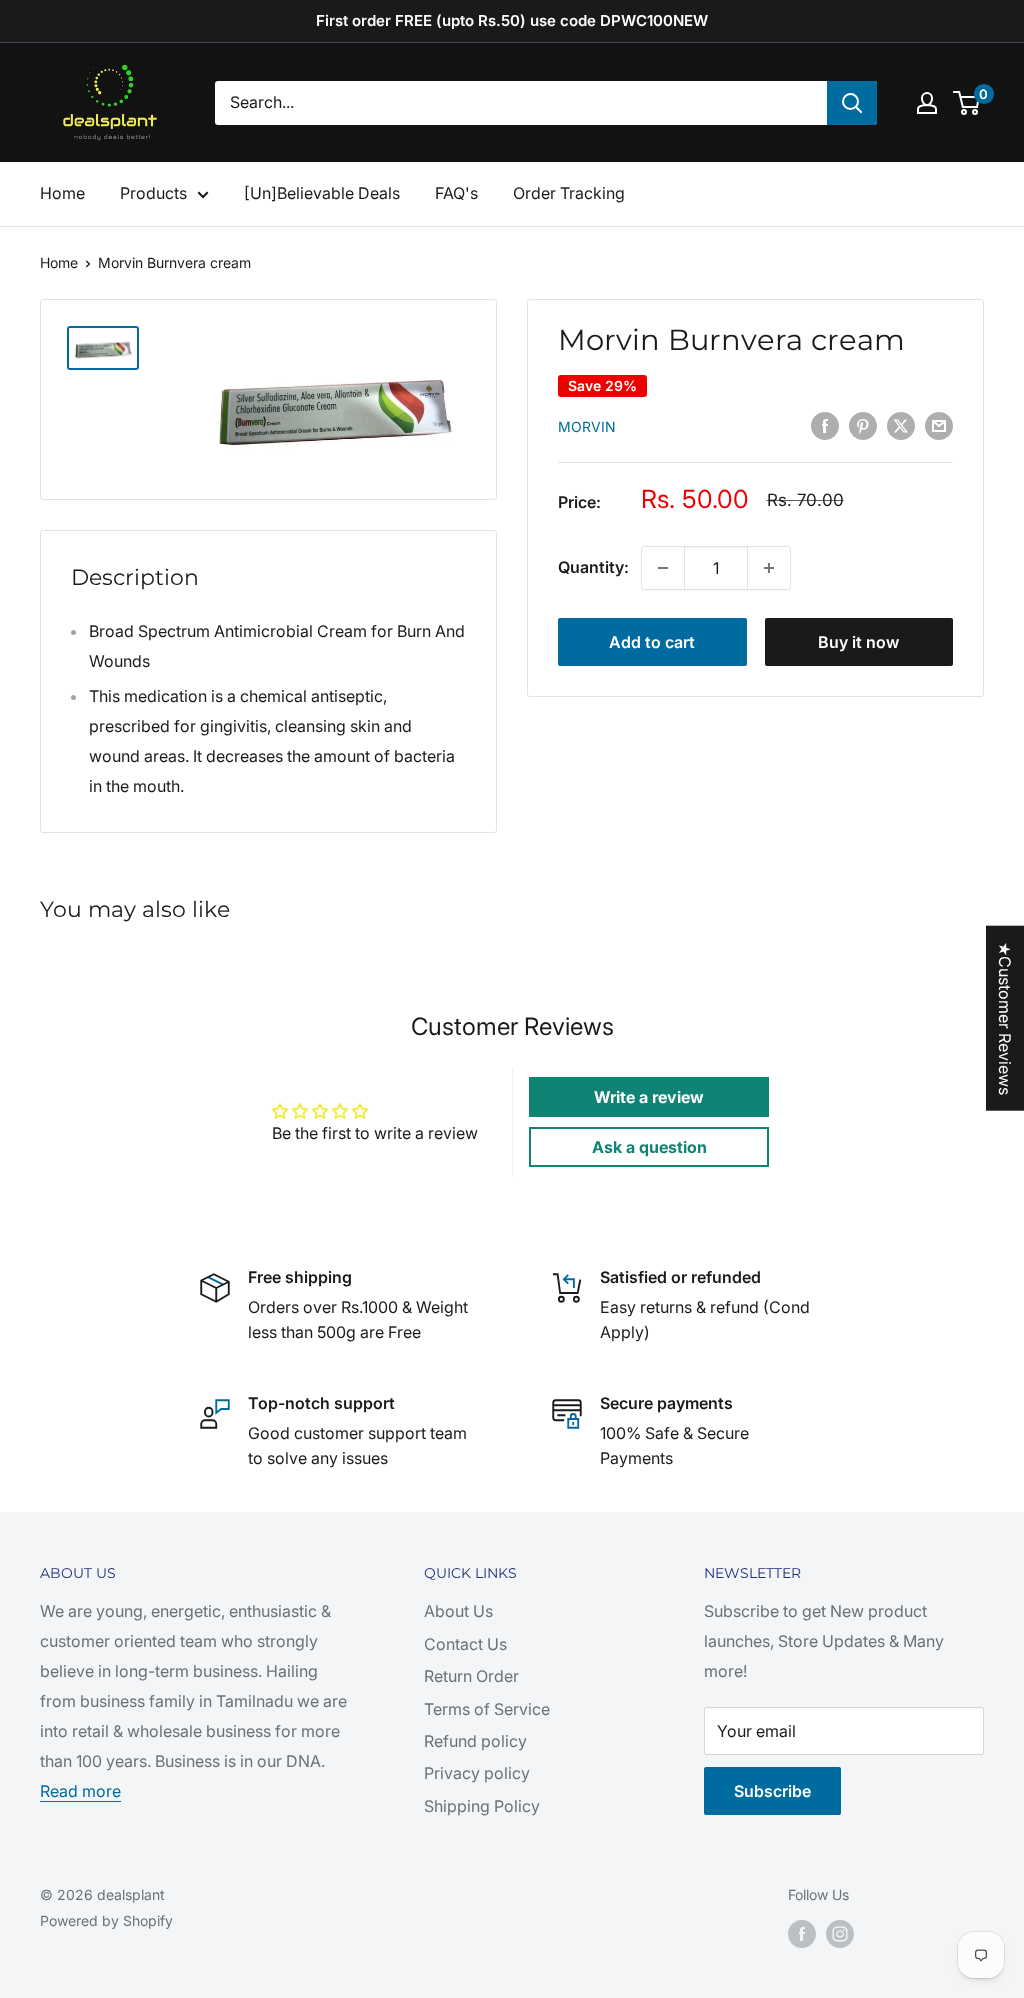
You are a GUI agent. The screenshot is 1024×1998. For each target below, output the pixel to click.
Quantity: (593, 567)
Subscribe (772, 1791)
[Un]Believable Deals (322, 193)
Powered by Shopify (106, 1920)
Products (153, 193)
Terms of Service (487, 1709)
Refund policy (475, 1741)
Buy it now (858, 642)
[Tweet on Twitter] (901, 425)
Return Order (471, 1676)
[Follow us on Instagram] (840, 1933)
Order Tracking (569, 193)
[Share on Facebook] (825, 425)
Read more (80, 1791)
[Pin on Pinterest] (863, 425)
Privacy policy (477, 1773)
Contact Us (465, 1644)
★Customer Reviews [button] (1005, 1018)
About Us (458, 1611)
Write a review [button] (649, 1097)
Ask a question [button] (649, 1147)
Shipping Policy (482, 1806)
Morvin (587, 426)
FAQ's (456, 193)
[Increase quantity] (769, 568)
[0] (967, 103)
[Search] (852, 103)
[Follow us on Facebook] (802, 1933)
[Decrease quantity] (663, 568)
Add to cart (652, 642)
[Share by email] (939, 425)
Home (62, 193)
